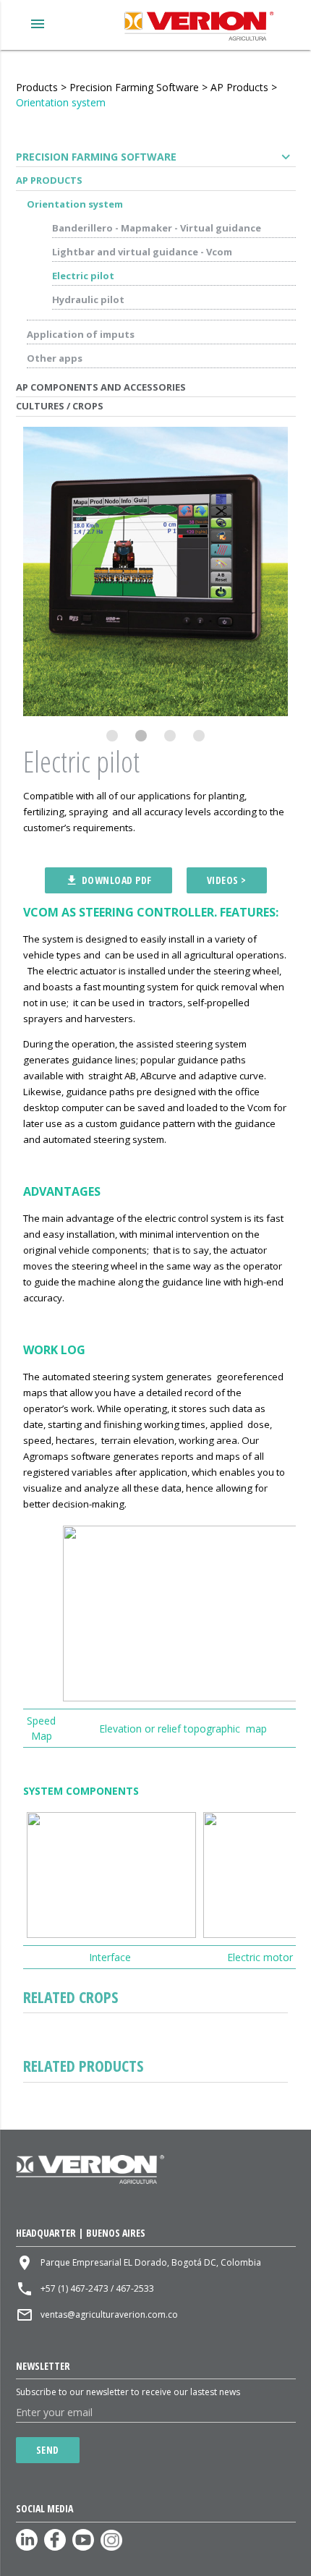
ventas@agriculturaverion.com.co (109, 2314)
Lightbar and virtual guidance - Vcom (142, 252)
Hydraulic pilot (88, 299)
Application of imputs (81, 334)
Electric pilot (83, 276)
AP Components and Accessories (101, 387)
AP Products (239, 87)
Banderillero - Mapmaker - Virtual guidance (157, 228)
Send (48, 2450)
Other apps (55, 358)
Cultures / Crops (60, 406)
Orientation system (61, 102)
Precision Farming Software (134, 87)
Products (37, 87)
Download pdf (108, 880)
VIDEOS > (227, 880)
